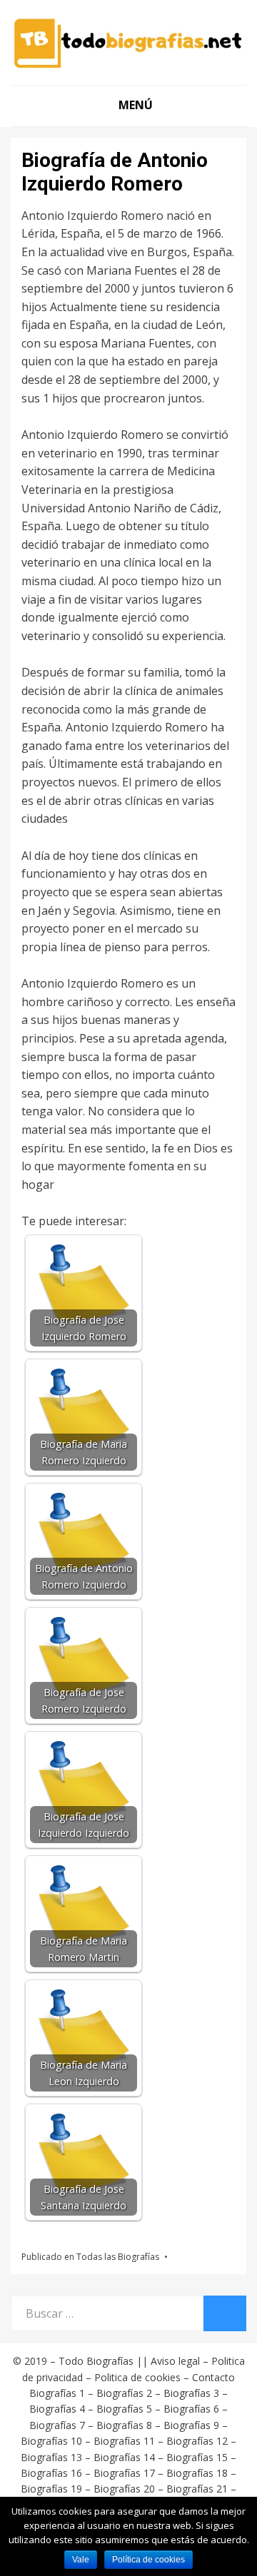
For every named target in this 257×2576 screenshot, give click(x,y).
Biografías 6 (191, 2409)
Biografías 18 (197, 2473)
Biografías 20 (124, 2489)
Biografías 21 (197, 2489)
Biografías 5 (124, 2409)
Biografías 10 (51, 2441)
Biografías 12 (197, 2441)
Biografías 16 (51, 2473)
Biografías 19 (51, 2489)
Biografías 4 (57, 2409)
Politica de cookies (137, 2377)
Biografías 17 (124, 2473)
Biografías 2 (124, 2393)
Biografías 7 (57, 2425)
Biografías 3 (191, 2393)
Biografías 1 (57, 2393)
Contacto (213, 2377)
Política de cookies (148, 2560)
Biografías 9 (191, 2425)
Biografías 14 (124, 2457)
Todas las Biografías (118, 2257)
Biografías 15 (197, 2457)
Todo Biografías (96, 2361)
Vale (81, 2560)
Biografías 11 (124, 2441)
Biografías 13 (51, 2457)
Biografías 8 (124, 2425)
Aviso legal (175, 2361)
